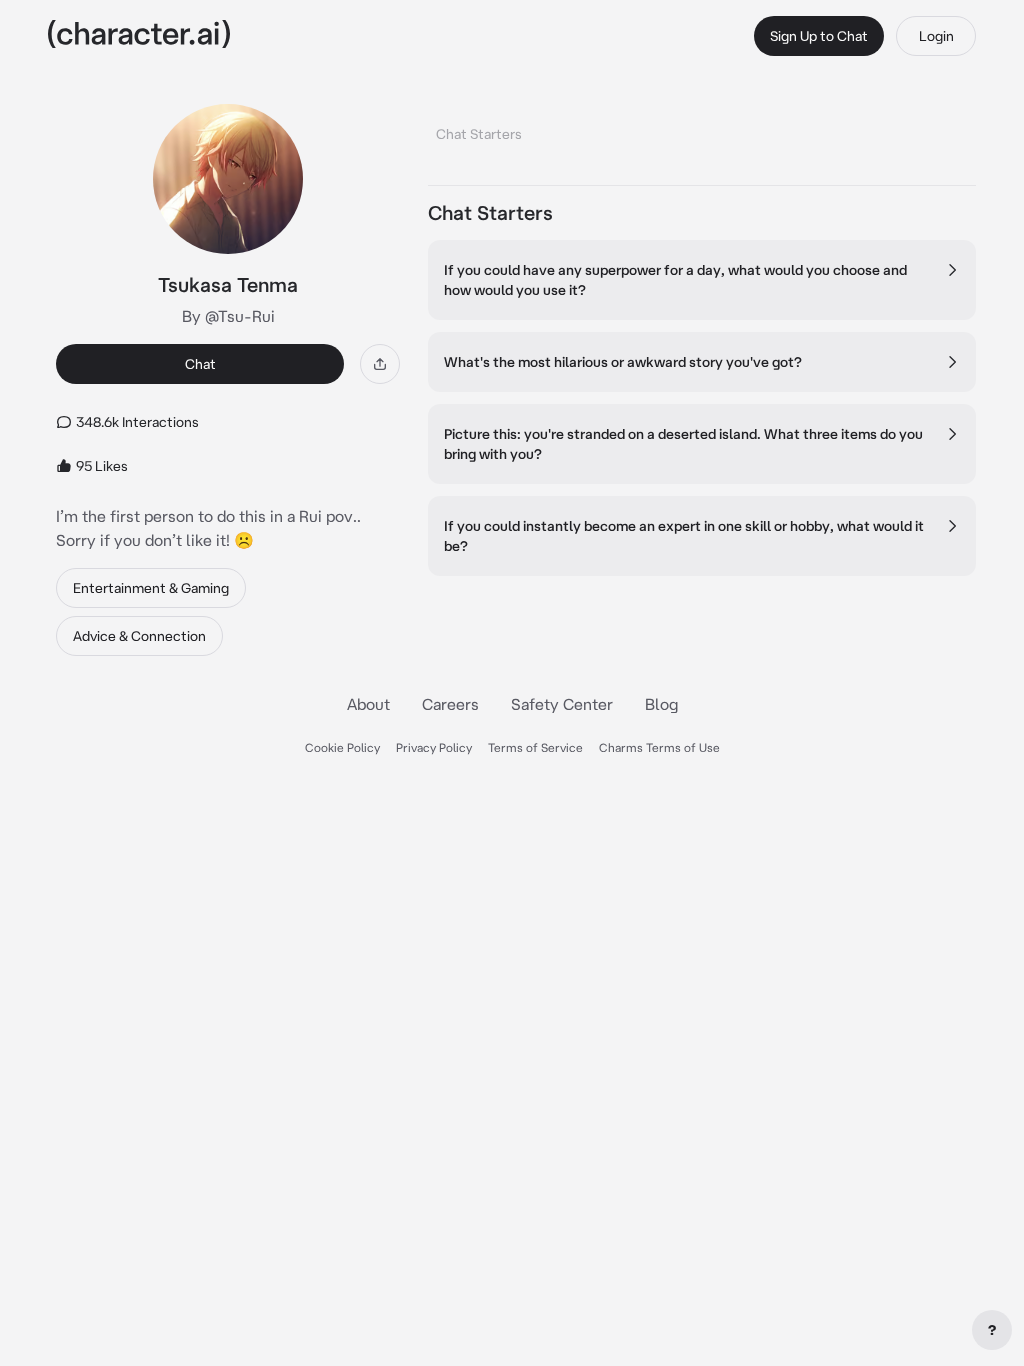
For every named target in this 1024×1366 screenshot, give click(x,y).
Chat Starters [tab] (479, 134)
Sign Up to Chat (819, 36)
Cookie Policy (342, 747)
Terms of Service (535, 747)
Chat (200, 364)
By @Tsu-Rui (228, 316)
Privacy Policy (434, 747)
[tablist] (702, 128)
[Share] (380, 364)
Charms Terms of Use (659, 747)
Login (936, 36)
